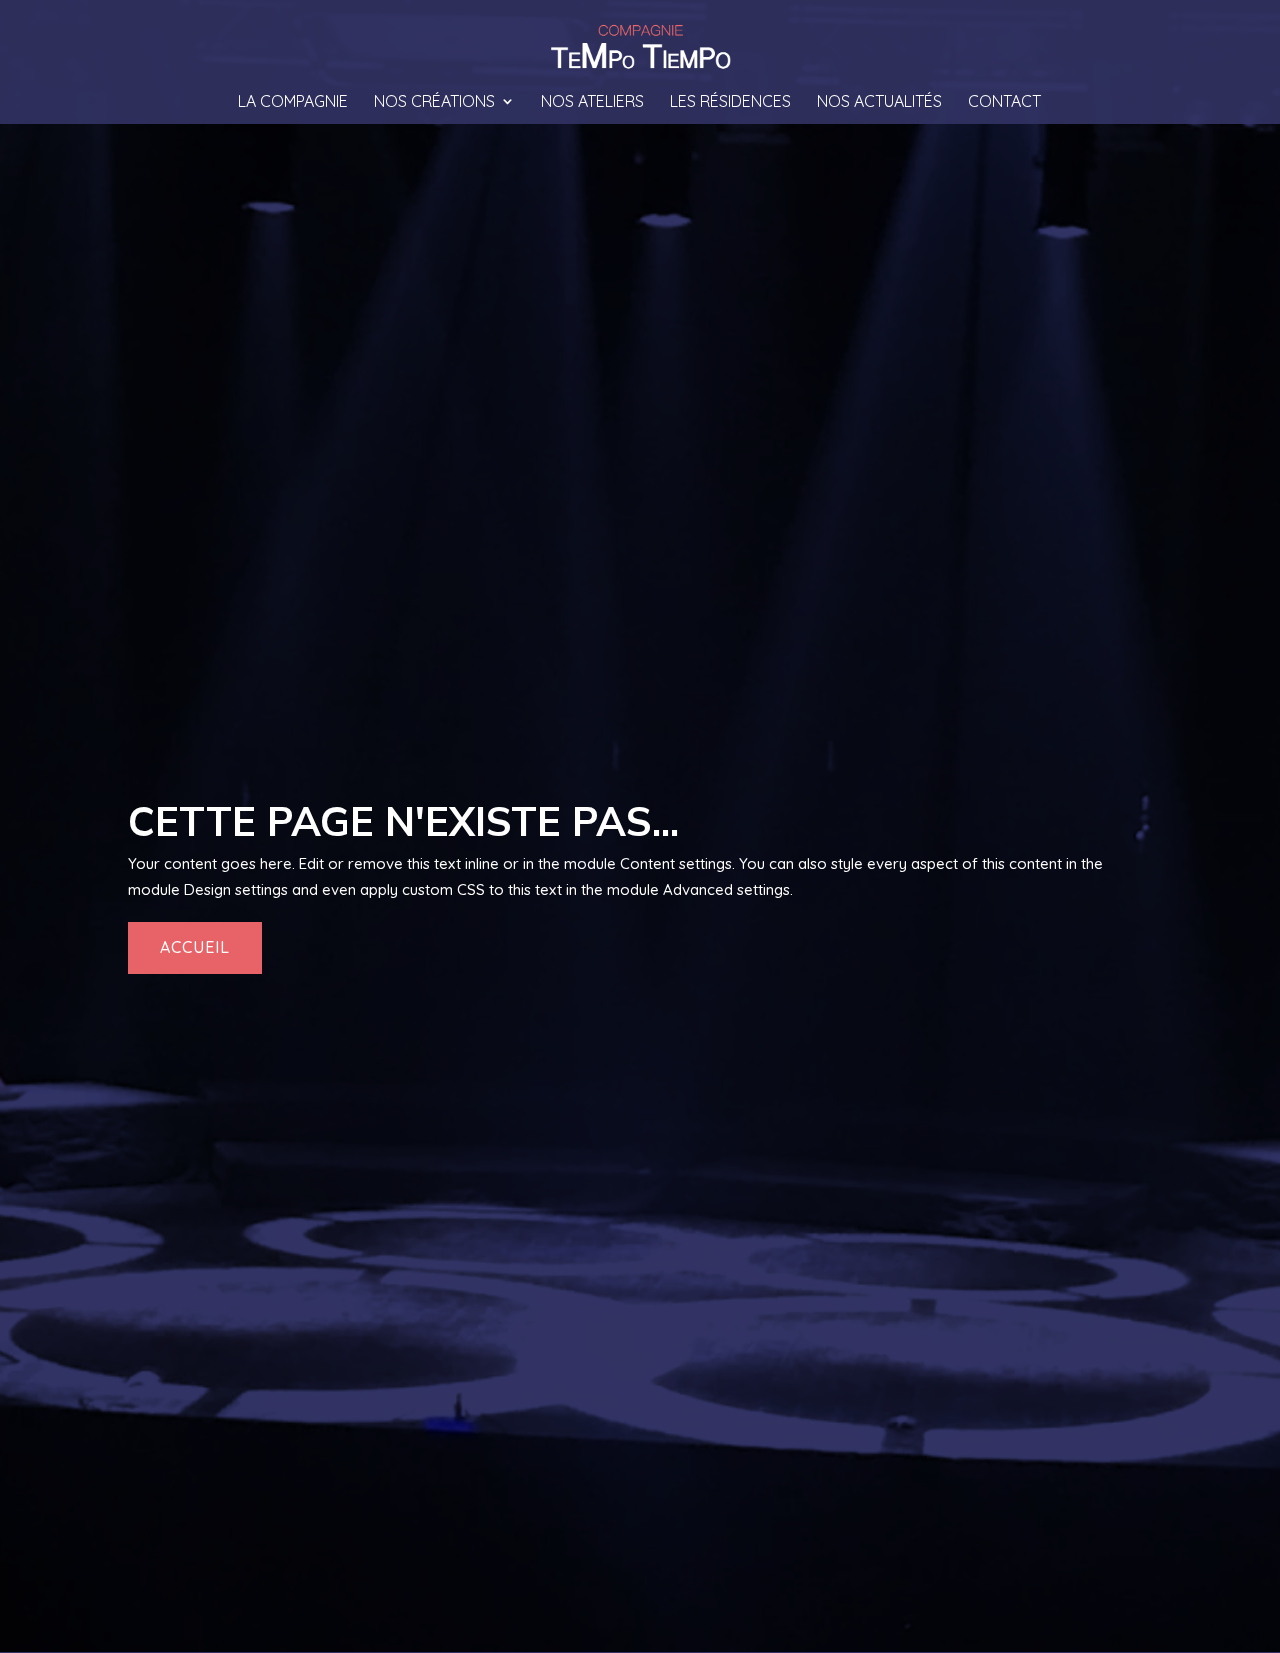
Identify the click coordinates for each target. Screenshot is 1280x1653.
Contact (1004, 102)
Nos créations (434, 102)
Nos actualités (879, 102)
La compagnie (293, 102)
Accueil (195, 947)
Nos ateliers (592, 102)
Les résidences (730, 102)
